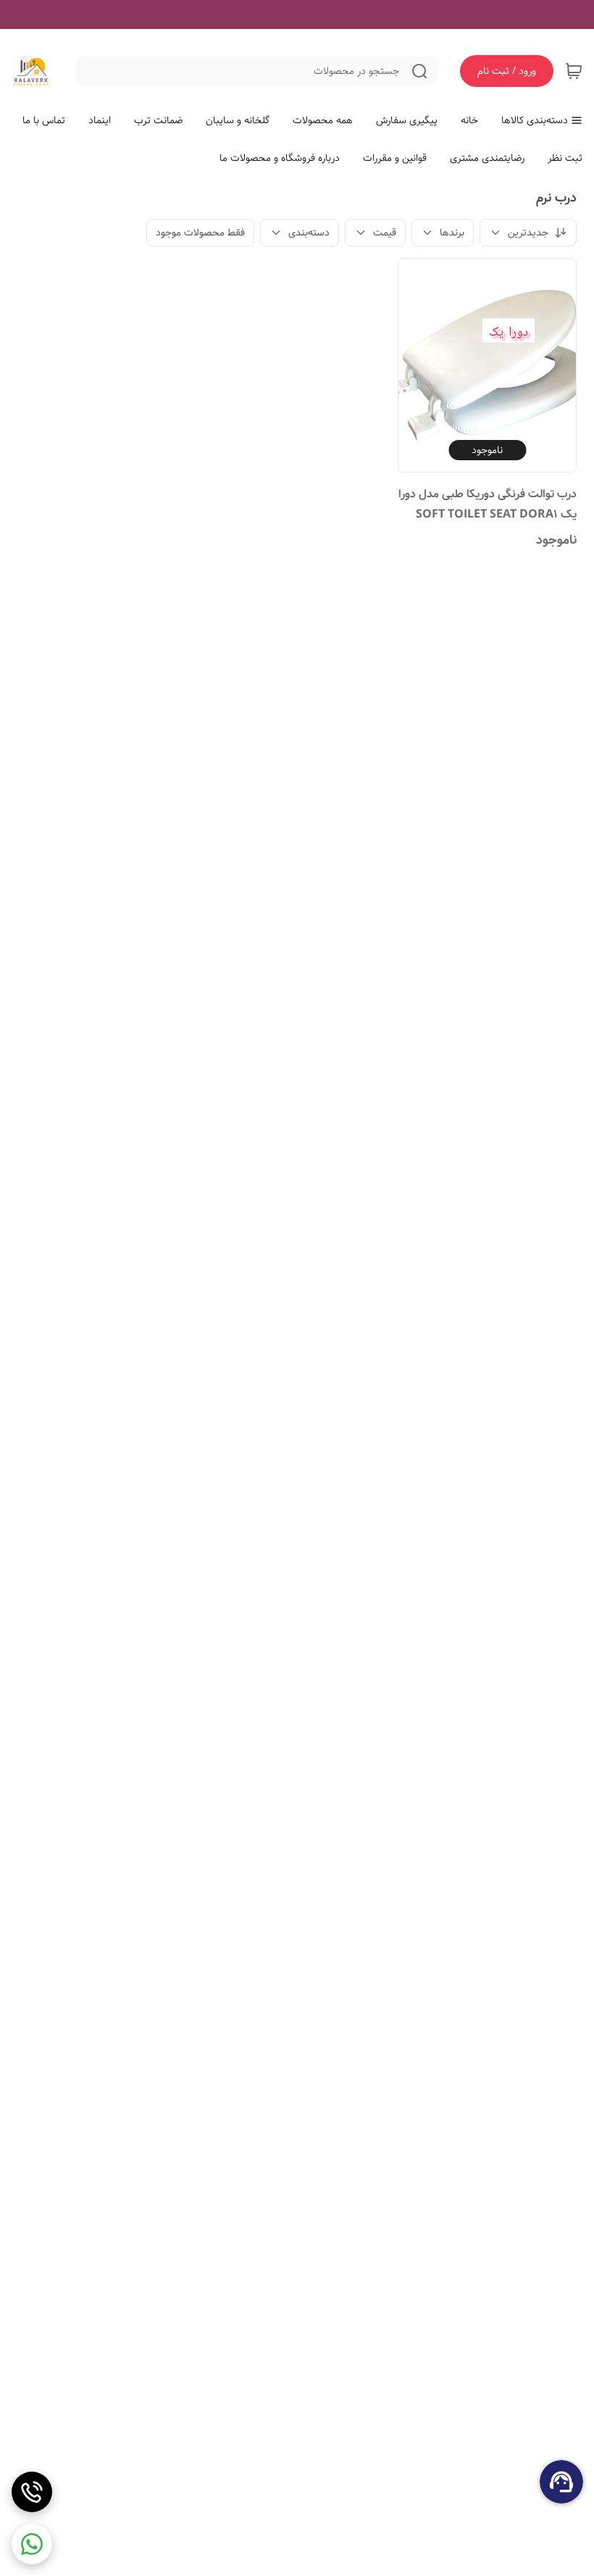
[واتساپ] (32, 2544)
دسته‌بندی (309, 233)
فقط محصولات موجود (200, 233)
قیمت (385, 233)
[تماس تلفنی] (32, 2492)
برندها (452, 233)
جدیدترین (528, 233)
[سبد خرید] (574, 71)
